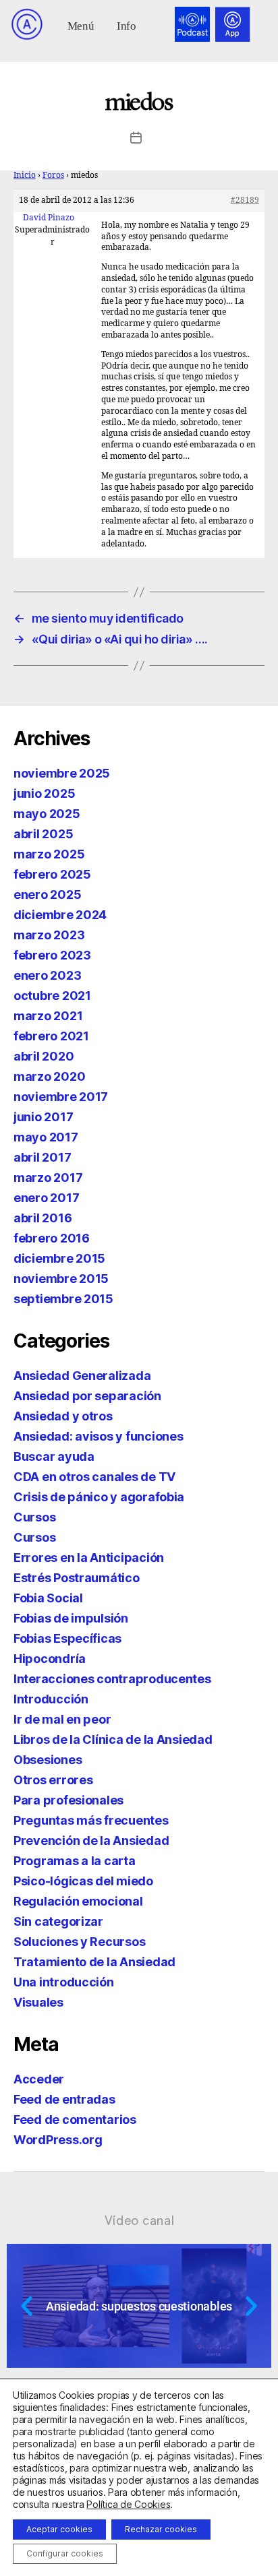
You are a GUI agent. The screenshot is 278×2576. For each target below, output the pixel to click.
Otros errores (53, 1780)
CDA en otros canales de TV (94, 1477)
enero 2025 (47, 894)
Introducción (51, 1699)
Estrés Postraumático (77, 1578)
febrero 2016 (52, 1238)
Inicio (25, 176)
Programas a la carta (75, 1861)
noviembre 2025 (62, 773)
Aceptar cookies (59, 2529)
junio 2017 (43, 1117)
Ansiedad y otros (63, 1416)
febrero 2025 (52, 874)
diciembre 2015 (59, 1258)
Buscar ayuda (54, 1456)
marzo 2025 (49, 854)
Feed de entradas (64, 2099)
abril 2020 (44, 1056)
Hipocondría (50, 1659)
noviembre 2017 (61, 1097)
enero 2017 (46, 1198)
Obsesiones (48, 1760)
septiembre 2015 (63, 1299)
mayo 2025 (47, 814)
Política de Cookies (128, 2504)
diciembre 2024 (60, 915)
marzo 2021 (48, 1016)
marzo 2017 (48, 1177)
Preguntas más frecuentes (91, 1820)
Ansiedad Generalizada (82, 1376)
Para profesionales (68, 1800)
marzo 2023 (49, 935)
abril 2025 (43, 834)
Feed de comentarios (75, 2119)
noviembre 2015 (61, 1279)
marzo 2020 (49, 1076)
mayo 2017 (46, 1137)
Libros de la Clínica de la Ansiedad (113, 1739)
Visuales (38, 2002)
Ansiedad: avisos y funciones (98, 1436)
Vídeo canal (139, 2220)
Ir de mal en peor (62, 1719)
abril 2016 (43, 1218)
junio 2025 (44, 793)
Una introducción (64, 1982)
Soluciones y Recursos (79, 1942)
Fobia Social (48, 1598)
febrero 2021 (51, 1036)
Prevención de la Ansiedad (91, 1841)
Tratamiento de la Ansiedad (94, 1962)
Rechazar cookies (161, 2529)
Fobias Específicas (67, 1638)
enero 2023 (47, 975)
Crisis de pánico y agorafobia (99, 1497)
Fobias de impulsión (71, 1618)
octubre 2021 (52, 996)
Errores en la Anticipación (89, 1558)
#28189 (245, 200)
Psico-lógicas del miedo (83, 1881)
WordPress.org (58, 2140)
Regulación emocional (78, 1901)
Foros (53, 176)
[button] (81, 25)
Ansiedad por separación (87, 1396)
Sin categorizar (58, 1921)
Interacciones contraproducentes (112, 1679)
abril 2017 (42, 1157)
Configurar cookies (65, 2553)
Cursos (34, 1517)
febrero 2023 (52, 955)
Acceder (39, 2079)
